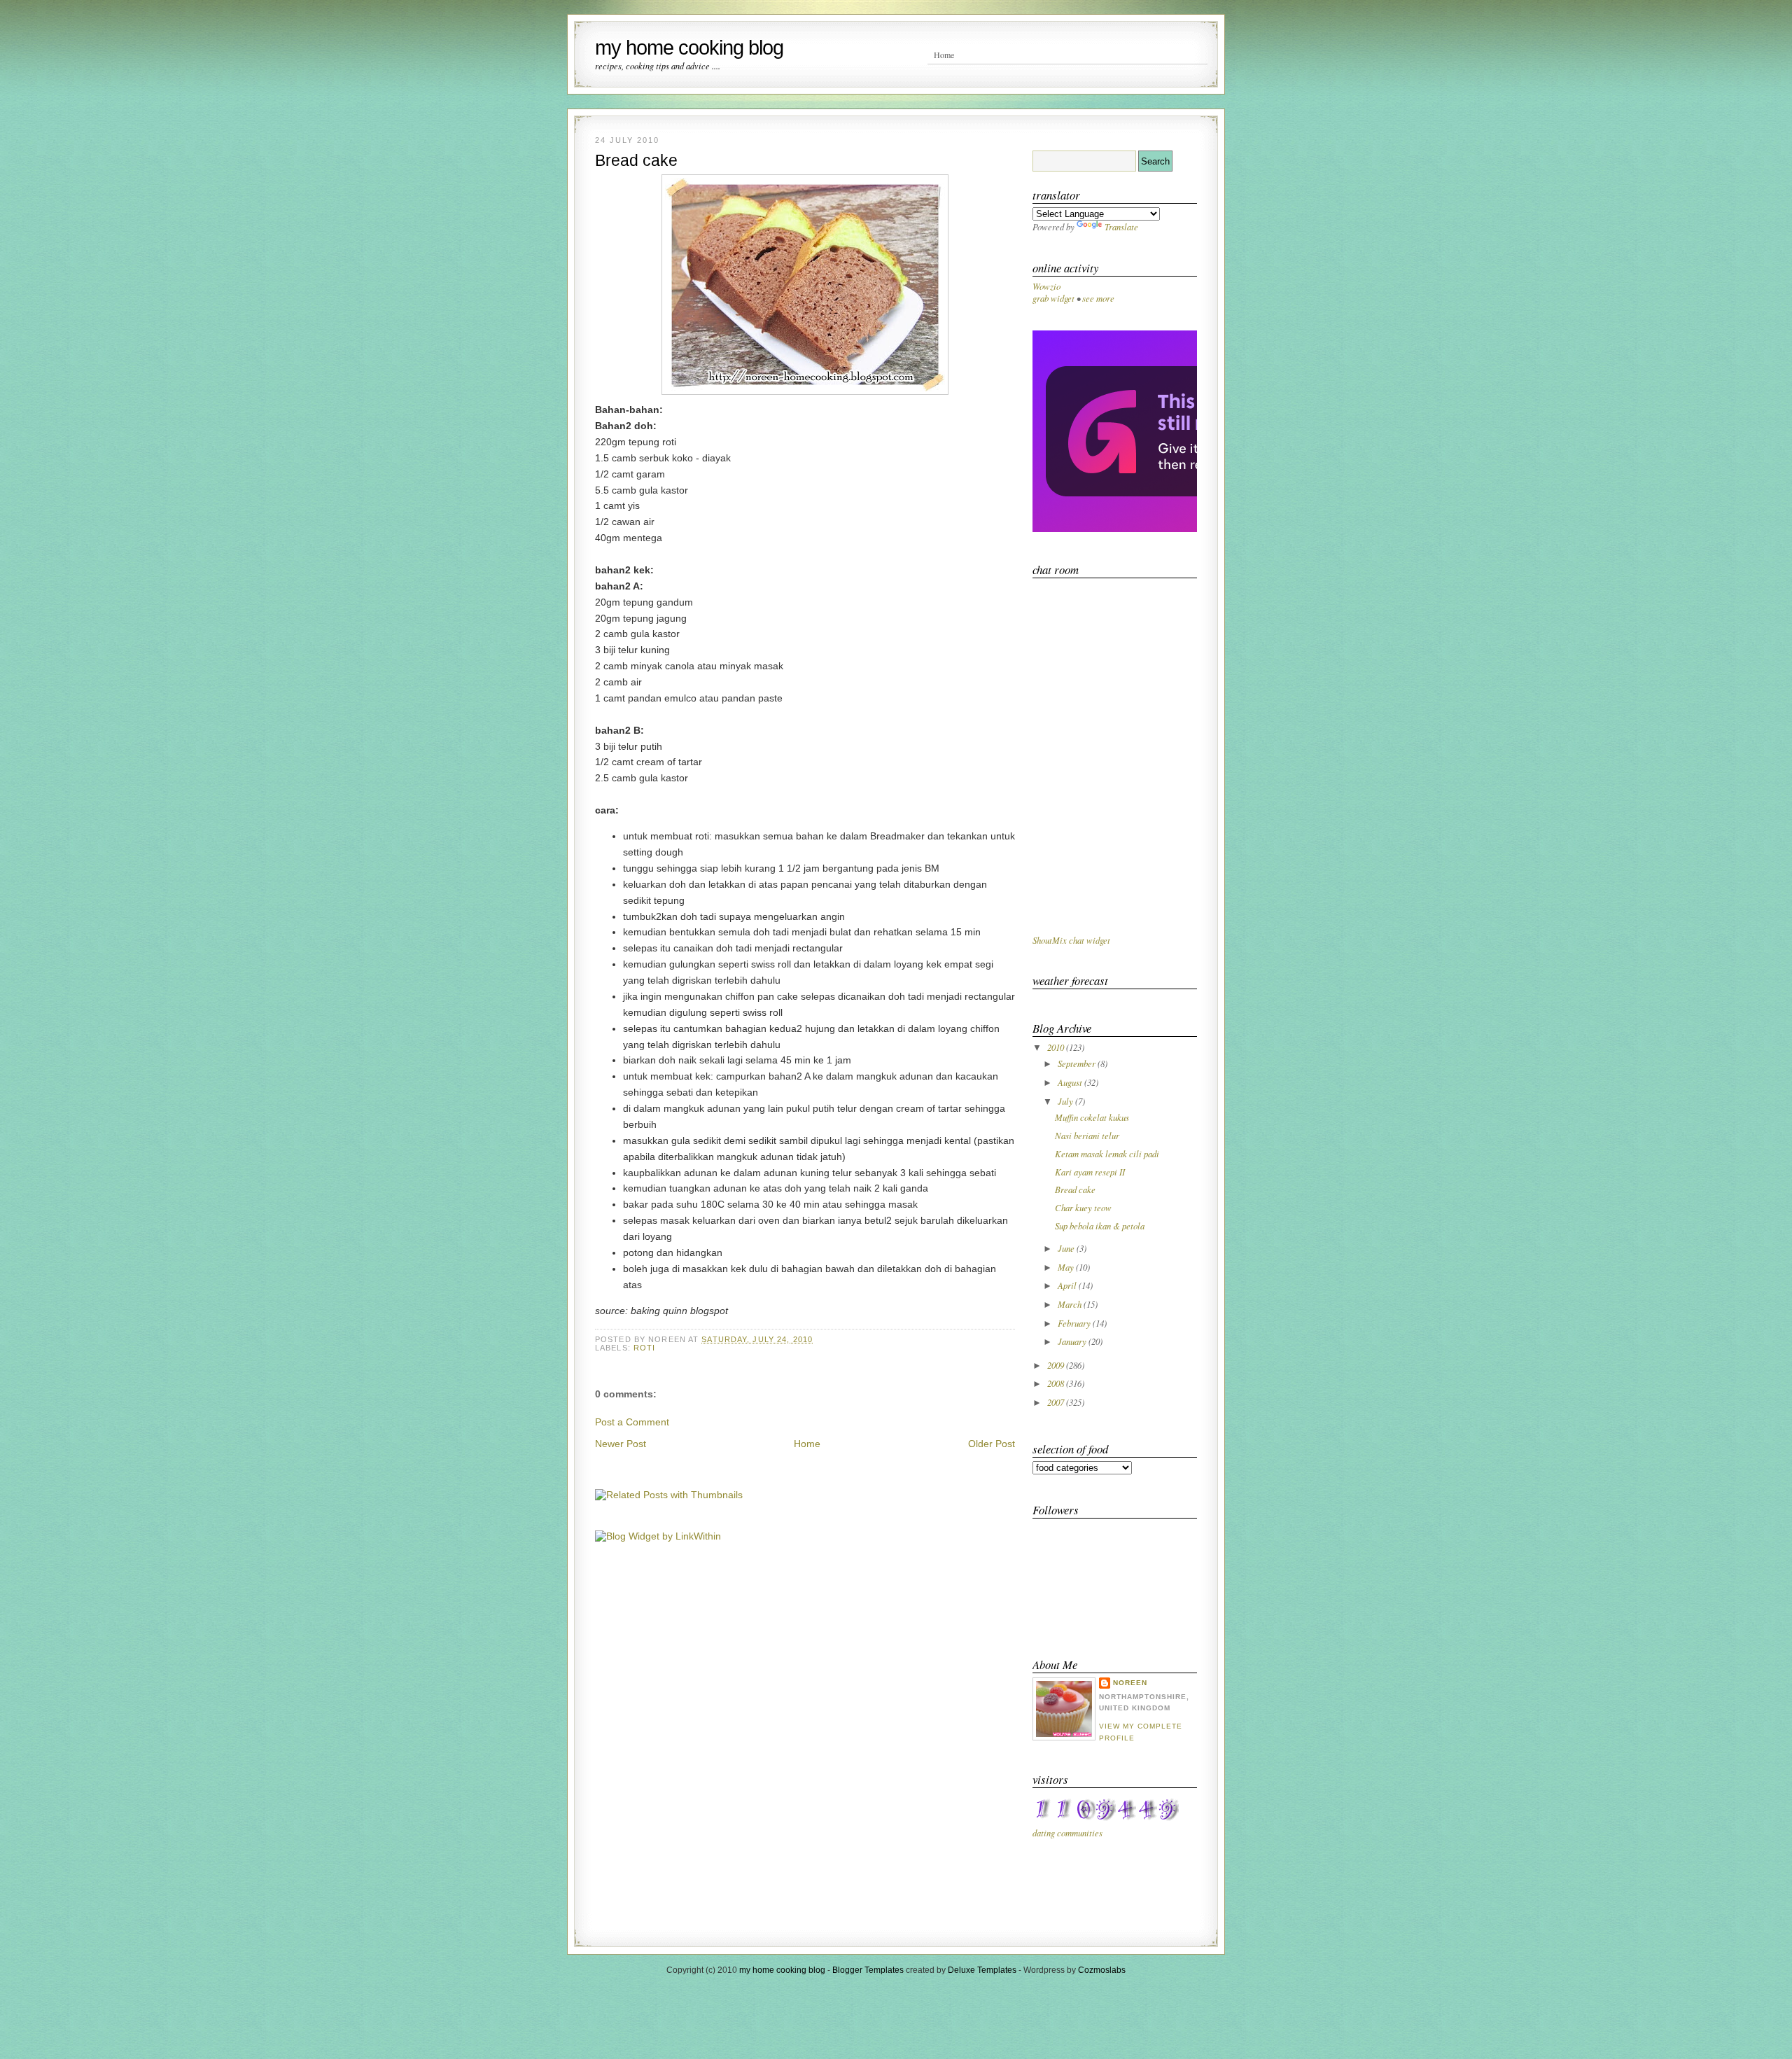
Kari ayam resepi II (1090, 1172)
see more (1098, 298)
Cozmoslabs (1102, 1970)
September (1078, 1063)
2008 (1057, 1383)
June (1067, 1248)
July (1066, 1101)
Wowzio (1046, 286)
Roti (644, 1348)
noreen (1130, 1683)
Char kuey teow (1083, 1207)
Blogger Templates (868, 1970)
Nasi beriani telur (1087, 1135)
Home (944, 55)
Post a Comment (632, 1422)
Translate (1121, 226)
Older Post (992, 1444)
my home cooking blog (689, 48)
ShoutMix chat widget (1071, 940)
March (1071, 1304)
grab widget (1053, 298)
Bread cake (636, 160)
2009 (1057, 1365)
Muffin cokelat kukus (1092, 1117)
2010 (1057, 1047)
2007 (1057, 1402)
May (1067, 1267)
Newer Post (621, 1444)
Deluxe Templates (982, 1970)
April (1068, 1285)
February (1075, 1323)
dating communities (1067, 1833)
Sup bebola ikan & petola (1100, 1226)
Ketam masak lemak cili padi (1107, 1153)
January (1073, 1341)
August (1071, 1082)
